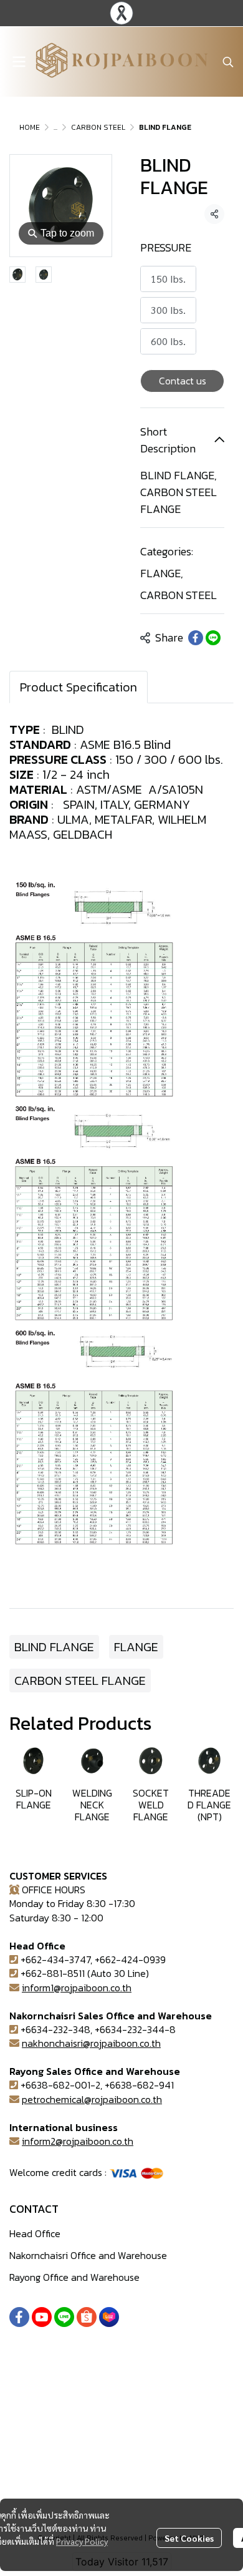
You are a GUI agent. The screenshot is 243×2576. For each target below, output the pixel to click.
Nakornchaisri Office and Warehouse (88, 2255)
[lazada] (109, 2317)
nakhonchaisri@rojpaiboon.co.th (91, 2043)
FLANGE (162, 573)
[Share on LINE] (213, 638)
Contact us (183, 381)
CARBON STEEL (98, 127)
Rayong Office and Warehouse (74, 2277)
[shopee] (87, 2317)
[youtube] (42, 2317)
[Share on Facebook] (196, 638)
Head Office (35, 2233)
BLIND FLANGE (54, 1647)
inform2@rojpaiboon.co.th (78, 2141)
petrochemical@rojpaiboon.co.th (92, 2099)
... (55, 127)
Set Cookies (189, 2538)
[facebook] (19, 2317)
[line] (64, 2317)
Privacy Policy (82, 2541)
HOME (30, 127)
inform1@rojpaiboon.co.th (77, 1988)
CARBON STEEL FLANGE (80, 1681)
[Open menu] (19, 62)
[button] (228, 62)
